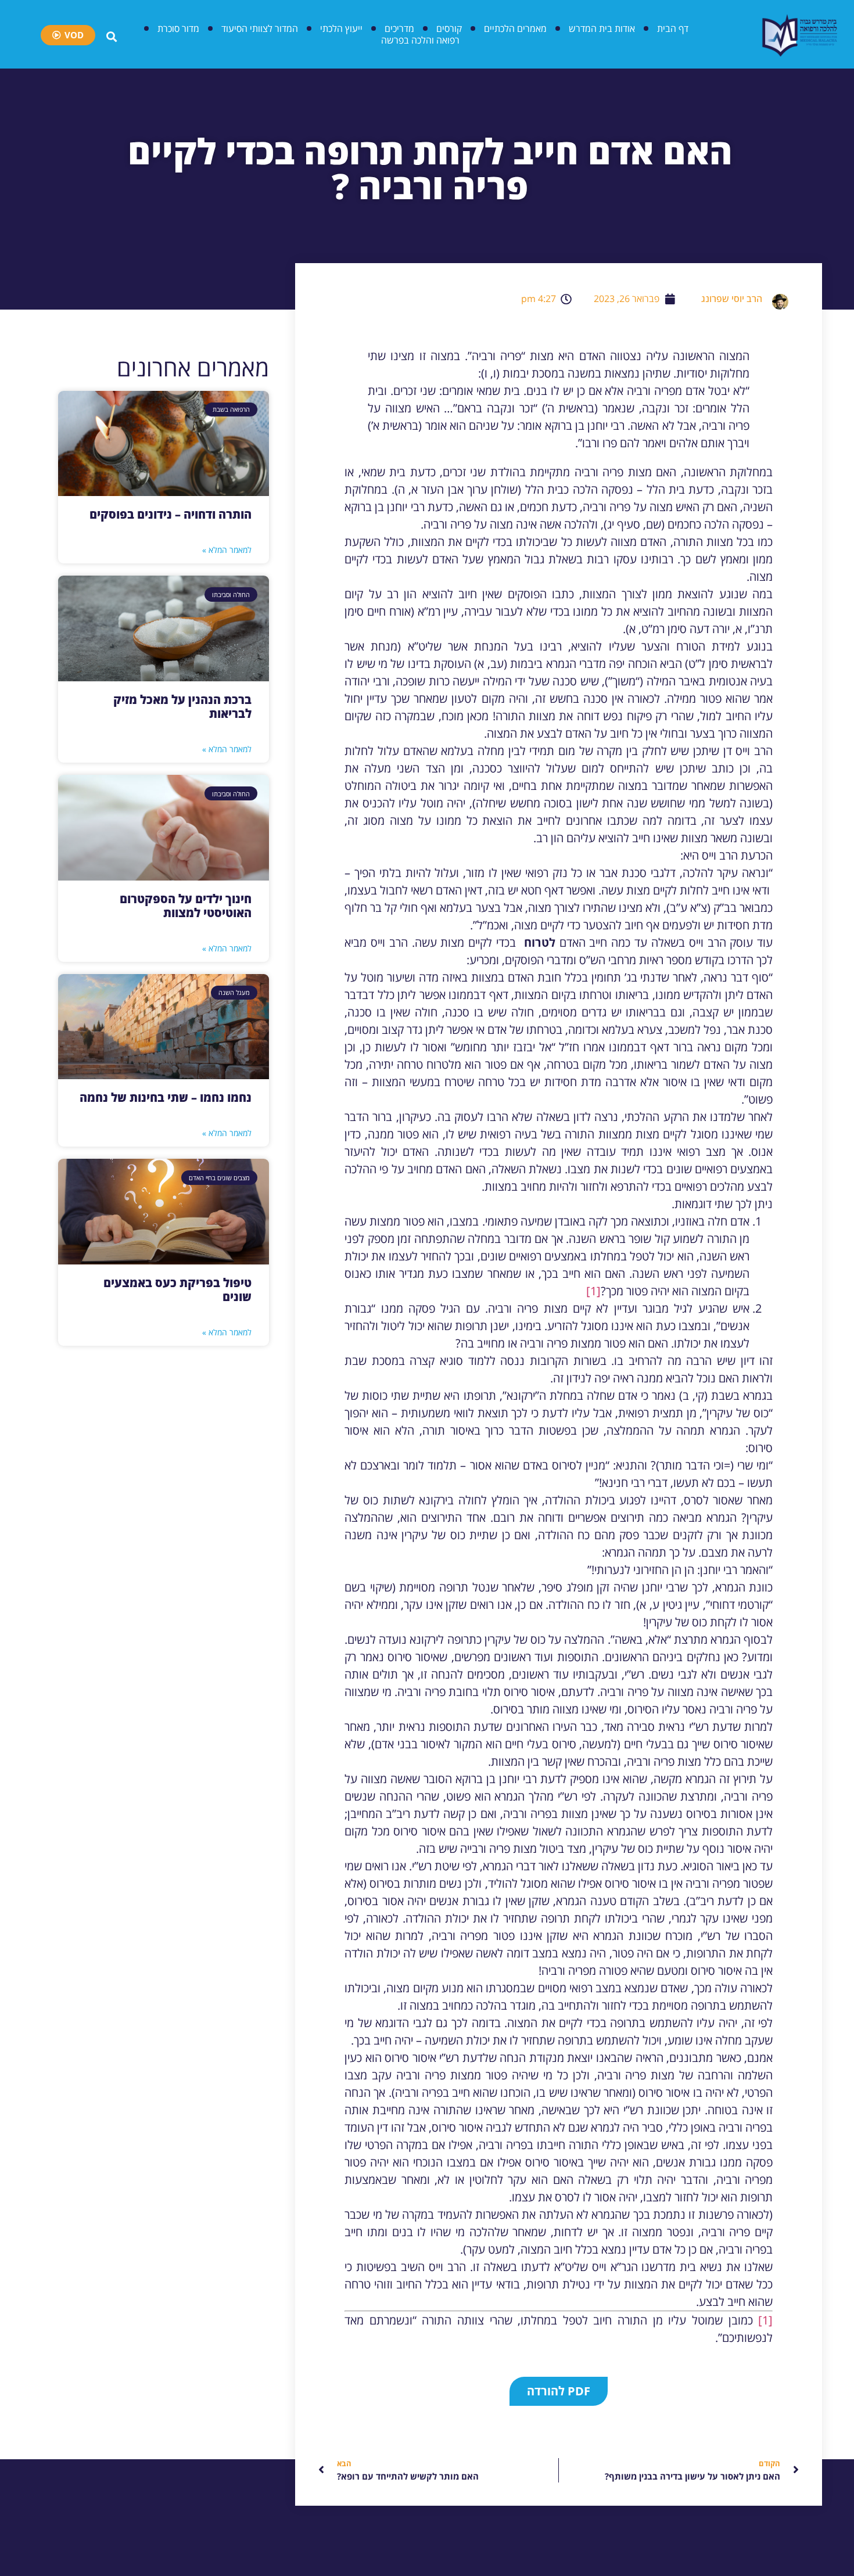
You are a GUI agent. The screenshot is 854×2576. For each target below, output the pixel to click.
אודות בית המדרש (602, 28)
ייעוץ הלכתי (341, 28)
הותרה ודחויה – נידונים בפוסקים (171, 514)
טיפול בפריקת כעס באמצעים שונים (177, 1290)
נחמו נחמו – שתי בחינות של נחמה (166, 1097)
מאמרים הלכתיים (515, 28)
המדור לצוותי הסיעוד (260, 28)
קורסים (449, 28)
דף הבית (673, 28)
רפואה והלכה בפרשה (420, 40)
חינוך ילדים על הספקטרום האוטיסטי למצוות (186, 906)
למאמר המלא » (227, 550)
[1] (593, 1291)
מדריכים (399, 28)
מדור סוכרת (178, 28)
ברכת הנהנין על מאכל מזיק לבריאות (182, 707)
